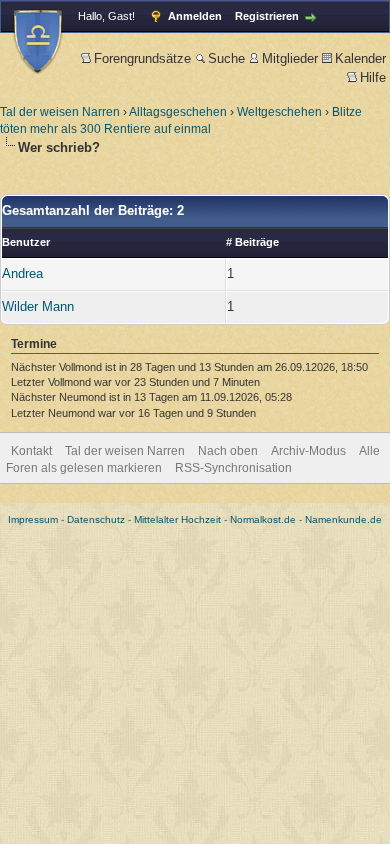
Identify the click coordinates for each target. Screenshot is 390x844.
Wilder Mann (38, 306)
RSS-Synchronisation (233, 468)
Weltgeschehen (279, 112)
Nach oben (228, 451)
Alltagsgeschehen (178, 112)
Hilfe (373, 77)
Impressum (33, 519)
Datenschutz (96, 519)
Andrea (22, 273)
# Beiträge (252, 242)
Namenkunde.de (343, 519)
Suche (226, 58)
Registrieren (267, 16)
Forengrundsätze (142, 58)
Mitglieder (290, 58)
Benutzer (26, 242)
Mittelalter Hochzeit (177, 519)
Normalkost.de (263, 519)
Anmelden (195, 16)
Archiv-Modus (308, 451)
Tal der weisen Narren (60, 112)
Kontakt (31, 451)
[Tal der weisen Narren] (38, 41)
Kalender (360, 58)
